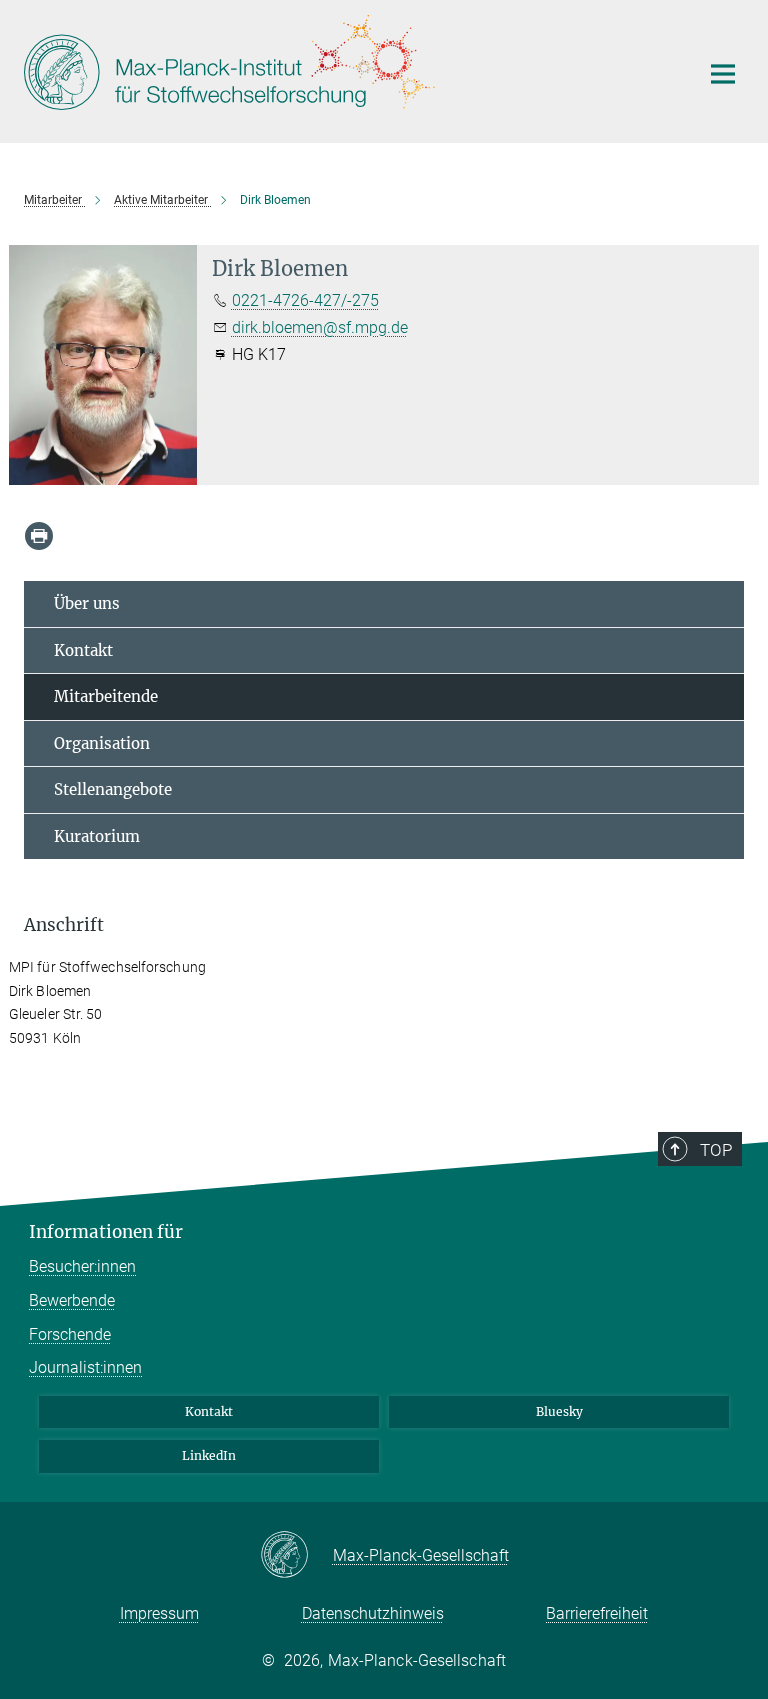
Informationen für (106, 1232)
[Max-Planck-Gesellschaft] (296, 1556)
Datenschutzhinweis (373, 1613)
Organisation (102, 743)
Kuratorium (97, 836)
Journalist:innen (85, 1367)
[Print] (39, 536)
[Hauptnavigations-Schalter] (723, 74)
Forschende (70, 1334)
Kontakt (83, 650)
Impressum (159, 1613)
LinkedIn (209, 1455)
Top (716, 1150)
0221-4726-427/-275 (305, 300)
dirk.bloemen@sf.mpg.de (320, 327)
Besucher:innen (82, 1266)
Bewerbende (72, 1300)
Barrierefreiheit (597, 1613)
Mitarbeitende (106, 696)
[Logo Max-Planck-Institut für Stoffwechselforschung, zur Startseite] (349, 69)
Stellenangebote (113, 789)
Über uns (87, 603)
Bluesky (559, 1411)
